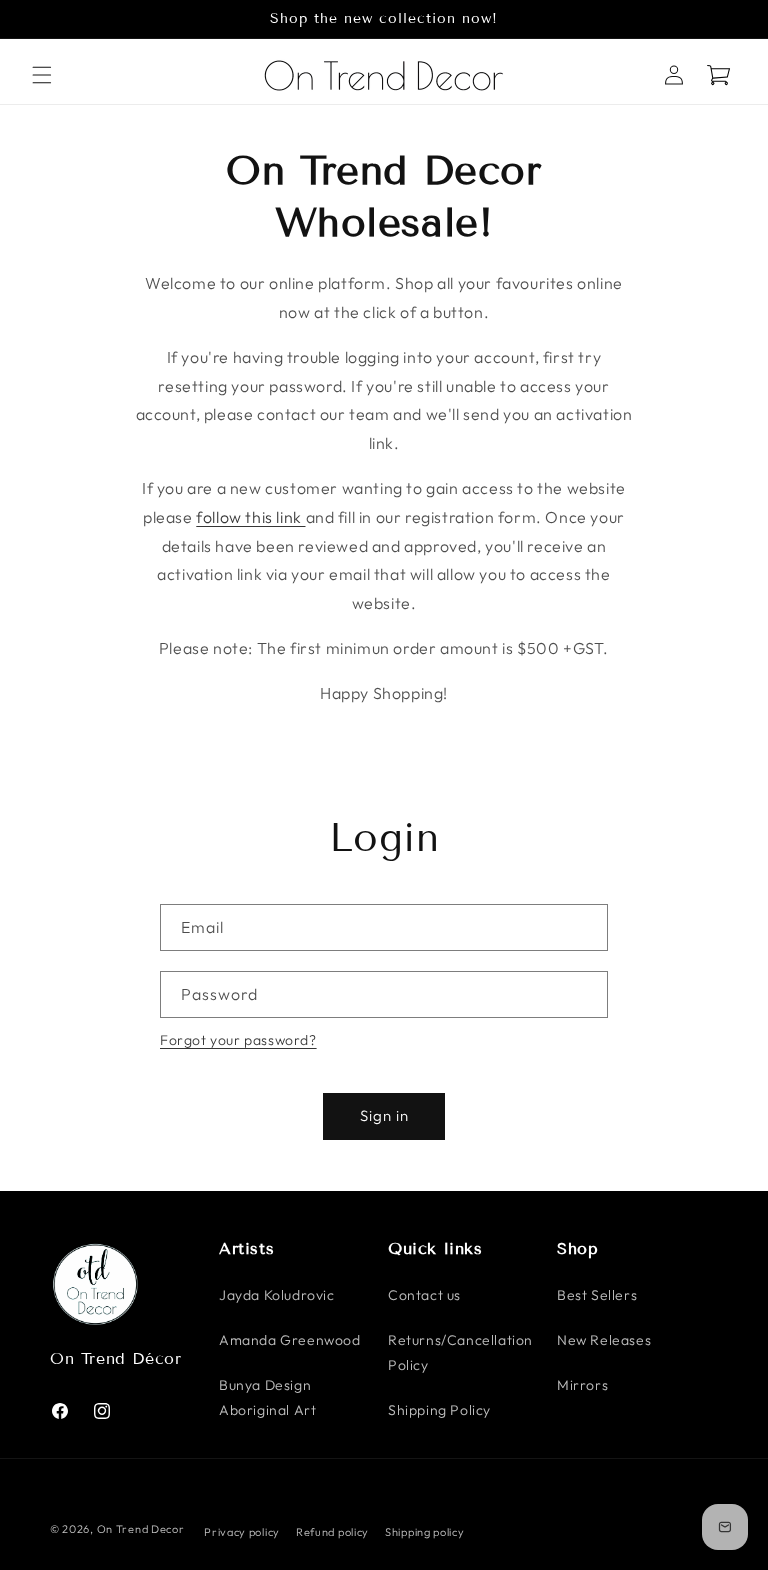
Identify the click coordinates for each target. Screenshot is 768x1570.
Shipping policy (425, 1532)
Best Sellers (597, 1295)
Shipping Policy (439, 1410)
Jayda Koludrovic (277, 1295)
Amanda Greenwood (290, 1340)
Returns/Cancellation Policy (460, 1352)
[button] (42, 75)
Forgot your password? (238, 1040)
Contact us (424, 1295)
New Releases (604, 1340)
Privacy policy (242, 1532)
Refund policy (332, 1532)
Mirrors (582, 1385)
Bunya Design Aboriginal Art (267, 1397)
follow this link (250, 517)
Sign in (384, 1115)
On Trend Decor (141, 1529)
